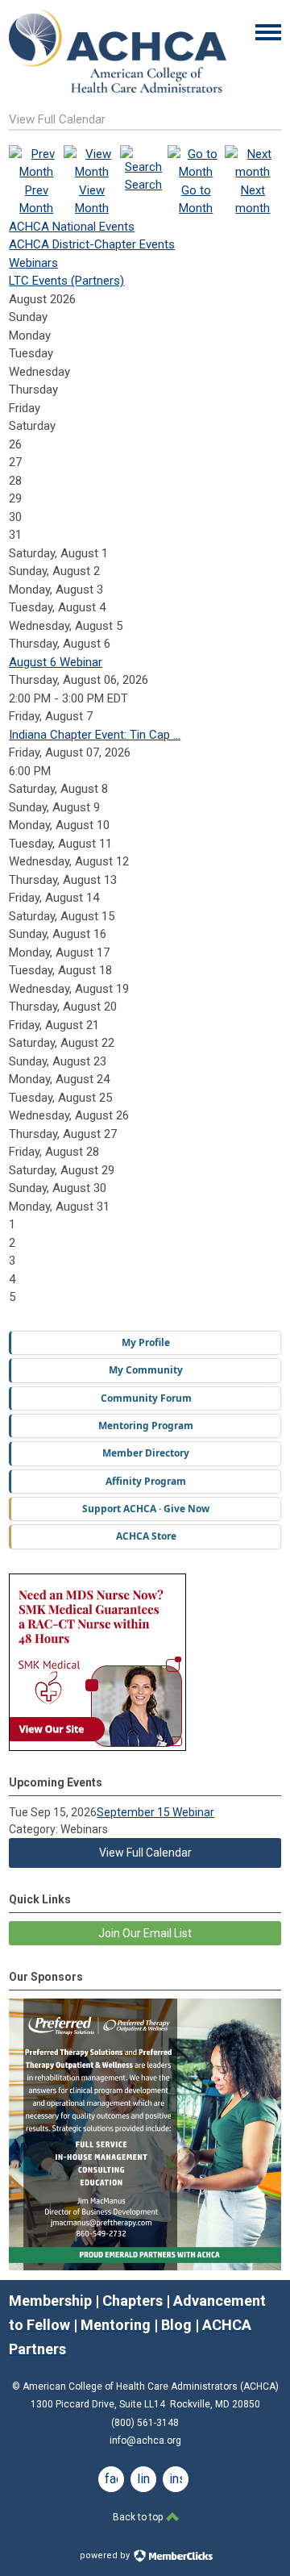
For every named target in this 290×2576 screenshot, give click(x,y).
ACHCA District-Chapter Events (92, 244)
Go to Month (196, 199)
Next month (253, 199)
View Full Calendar (145, 1853)
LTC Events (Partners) (66, 281)
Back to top (139, 2517)
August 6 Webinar (56, 662)
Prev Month (36, 199)
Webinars (33, 263)
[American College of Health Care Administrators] (118, 89)
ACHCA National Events (72, 227)
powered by (106, 2555)
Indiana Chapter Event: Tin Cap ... (95, 735)
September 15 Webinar (155, 1812)
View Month (92, 199)
